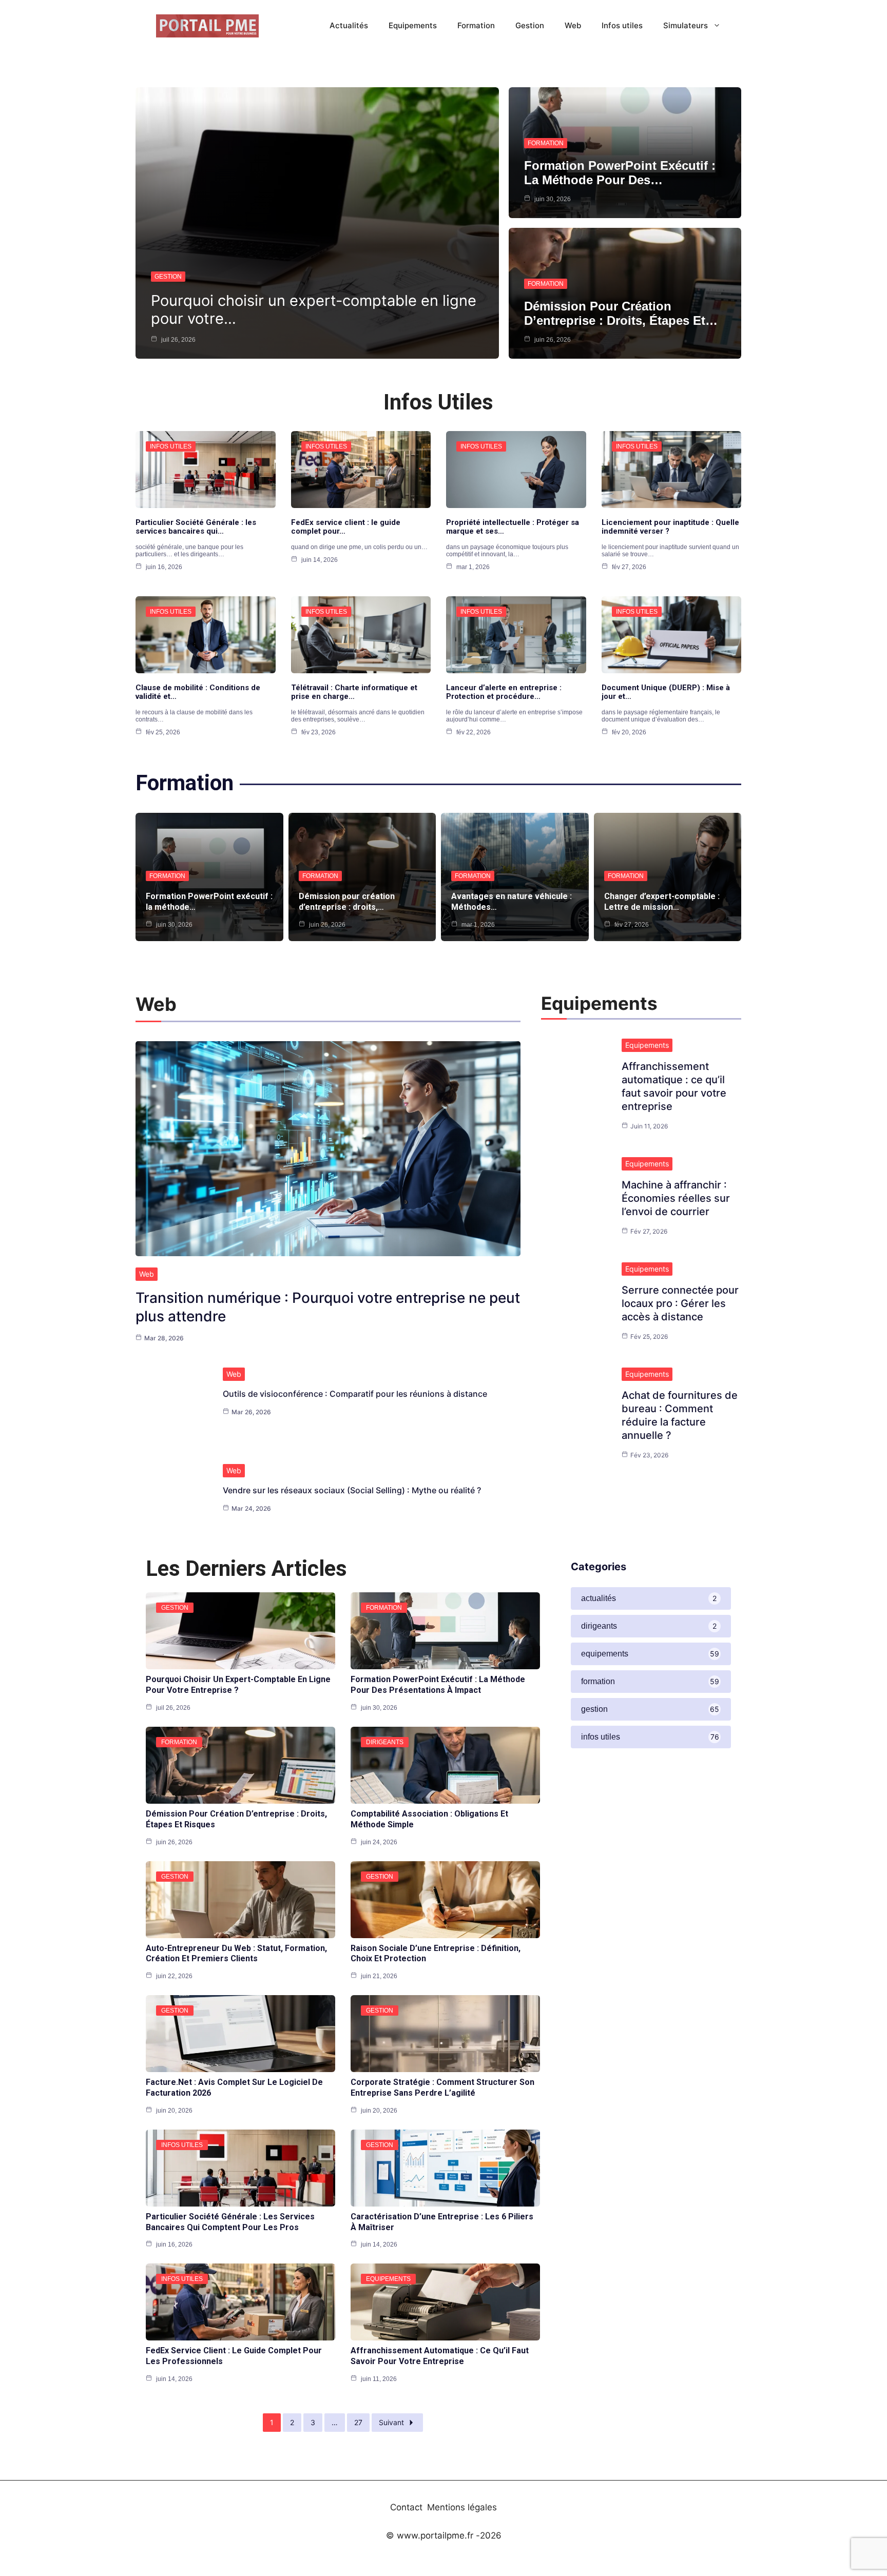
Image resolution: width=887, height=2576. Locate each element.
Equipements (413, 25)
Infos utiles (622, 25)
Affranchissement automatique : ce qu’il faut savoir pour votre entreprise (440, 2356)
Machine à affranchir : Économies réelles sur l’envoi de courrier (676, 1198)
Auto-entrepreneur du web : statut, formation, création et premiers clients (236, 1954)
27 (358, 2422)
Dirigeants (385, 1742)
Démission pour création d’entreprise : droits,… (347, 902)
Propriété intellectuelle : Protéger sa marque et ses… (513, 527)
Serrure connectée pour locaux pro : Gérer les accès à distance (680, 1303)
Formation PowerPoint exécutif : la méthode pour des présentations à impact (438, 1685)
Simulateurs (686, 25)
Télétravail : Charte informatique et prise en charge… (354, 692)
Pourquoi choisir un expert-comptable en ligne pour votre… (314, 309)
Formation (476, 25)
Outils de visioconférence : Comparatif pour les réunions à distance (355, 1394)
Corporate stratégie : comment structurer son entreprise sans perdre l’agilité (442, 2087)
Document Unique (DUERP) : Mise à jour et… (666, 692)
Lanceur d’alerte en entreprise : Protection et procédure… (504, 692)
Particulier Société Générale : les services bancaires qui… (196, 527)
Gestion (530, 25)
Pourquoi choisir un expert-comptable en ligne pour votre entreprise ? (238, 1685)
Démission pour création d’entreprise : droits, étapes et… (621, 313)
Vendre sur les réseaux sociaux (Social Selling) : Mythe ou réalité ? (352, 1490)
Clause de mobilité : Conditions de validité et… (198, 692)
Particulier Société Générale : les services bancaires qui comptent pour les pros (230, 2222)
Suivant (391, 2422)
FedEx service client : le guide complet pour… (346, 527)
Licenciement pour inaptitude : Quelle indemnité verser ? (670, 527)
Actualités (349, 25)
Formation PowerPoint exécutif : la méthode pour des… (620, 173)
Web (573, 25)
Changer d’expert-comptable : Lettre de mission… (662, 902)
